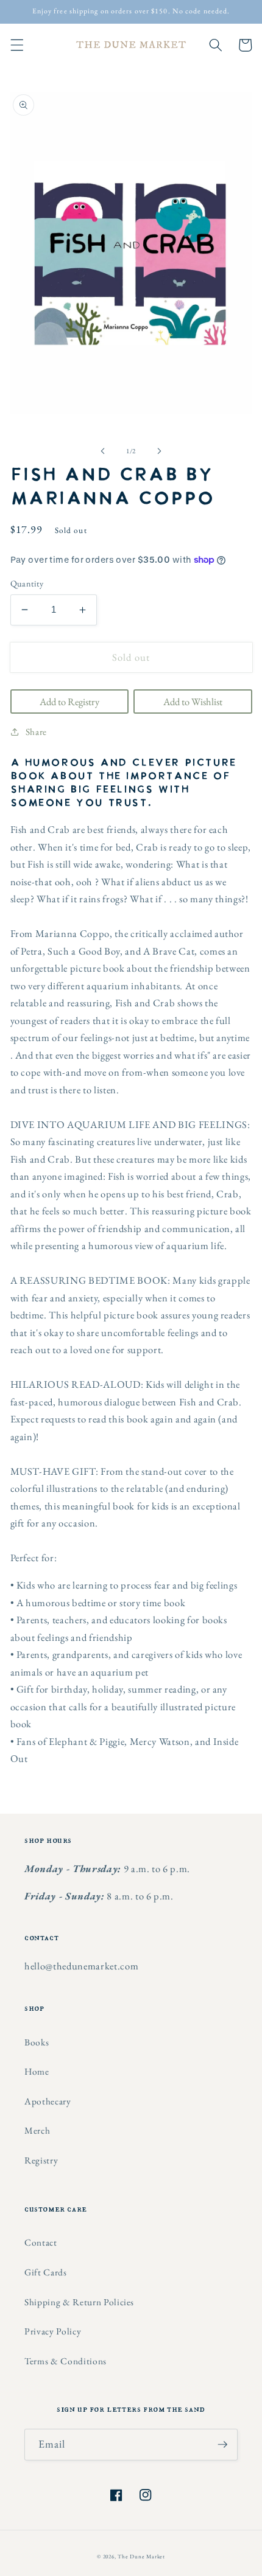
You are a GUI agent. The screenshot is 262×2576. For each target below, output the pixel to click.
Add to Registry (69, 701)
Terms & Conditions (65, 2361)
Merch (37, 2130)
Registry (41, 2160)
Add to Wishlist (193, 701)
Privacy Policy (53, 2331)
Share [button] (36, 732)
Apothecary (48, 2101)
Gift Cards (46, 2272)
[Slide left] (103, 451)
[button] (16, 45)
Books (37, 2042)
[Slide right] (159, 451)
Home (37, 2071)
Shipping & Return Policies (79, 2302)
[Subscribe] (222, 2445)
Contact (41, 2242)
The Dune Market (141, 2557)
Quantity (27, 583)
